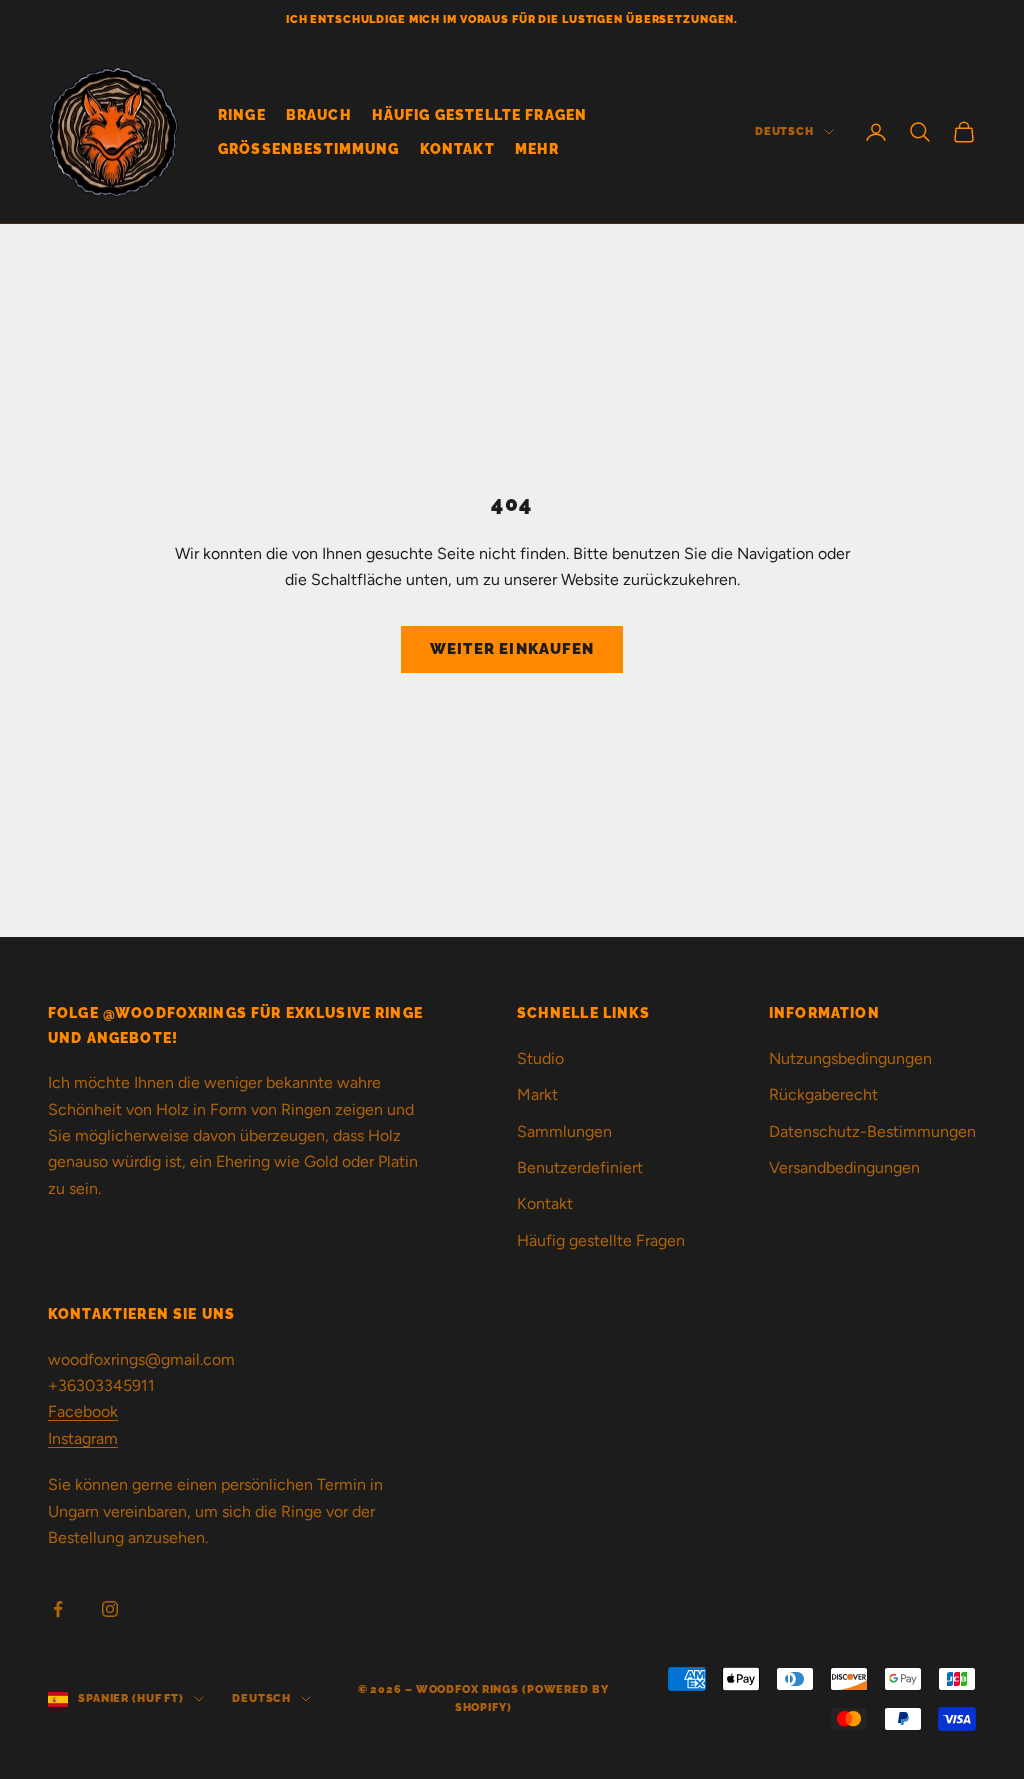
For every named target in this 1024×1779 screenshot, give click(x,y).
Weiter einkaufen (512, 649)
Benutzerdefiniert (580, 1167)
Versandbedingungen (844, 1167)
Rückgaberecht (823, 1094)
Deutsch (784, 131)
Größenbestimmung (309, 148)
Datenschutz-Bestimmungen (872, 1131)
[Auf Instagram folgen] (110, 1609)
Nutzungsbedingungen (850, 1058)
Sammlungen (564, 1131)
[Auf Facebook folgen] (58, 1609)
